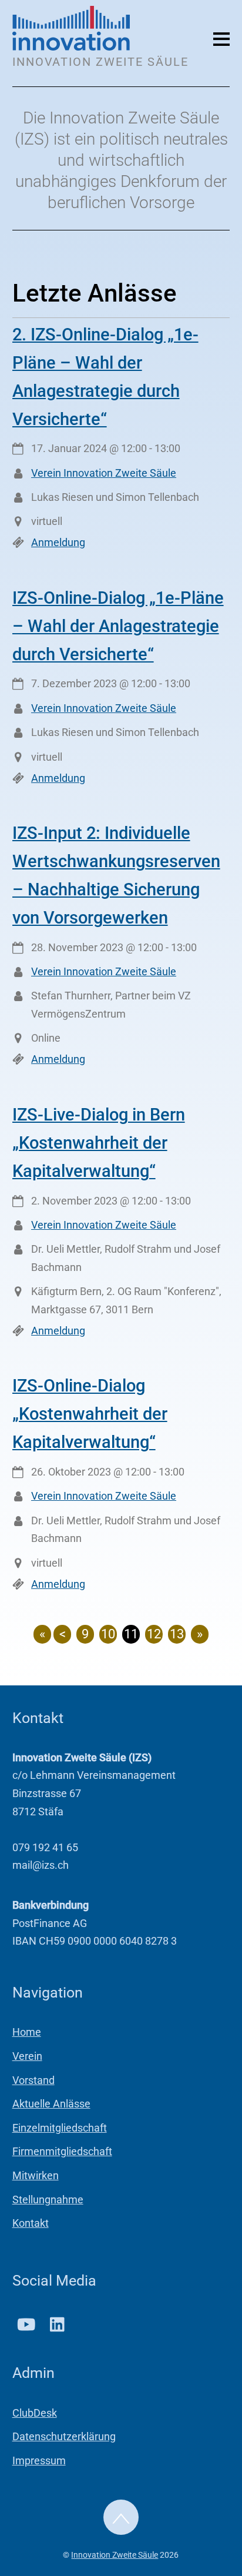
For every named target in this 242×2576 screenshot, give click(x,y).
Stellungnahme (48, 2199)
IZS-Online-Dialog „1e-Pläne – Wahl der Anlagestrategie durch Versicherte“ (118, 626)
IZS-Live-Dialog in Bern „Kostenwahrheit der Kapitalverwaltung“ (99, 1143)
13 (177, 1634)
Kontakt (31, 2223)
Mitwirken (36, 2175)
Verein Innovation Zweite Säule (104, 473)
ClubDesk (35, 2413)
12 (154, 1634)
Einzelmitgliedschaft (60, 2128)
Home (27, 2032)
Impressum (39, 2460)
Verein (27, 2056)
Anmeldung (58, 542)
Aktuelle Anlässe (51, 2104)
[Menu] (221, 38)
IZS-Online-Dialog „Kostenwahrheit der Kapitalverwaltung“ (90, 1414)
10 (108, 1634)
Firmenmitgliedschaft (62, 2151)
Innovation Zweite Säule (115, 2555)
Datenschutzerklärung (64, 2436)
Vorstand (33, 2080)
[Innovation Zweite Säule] (71, 46)
